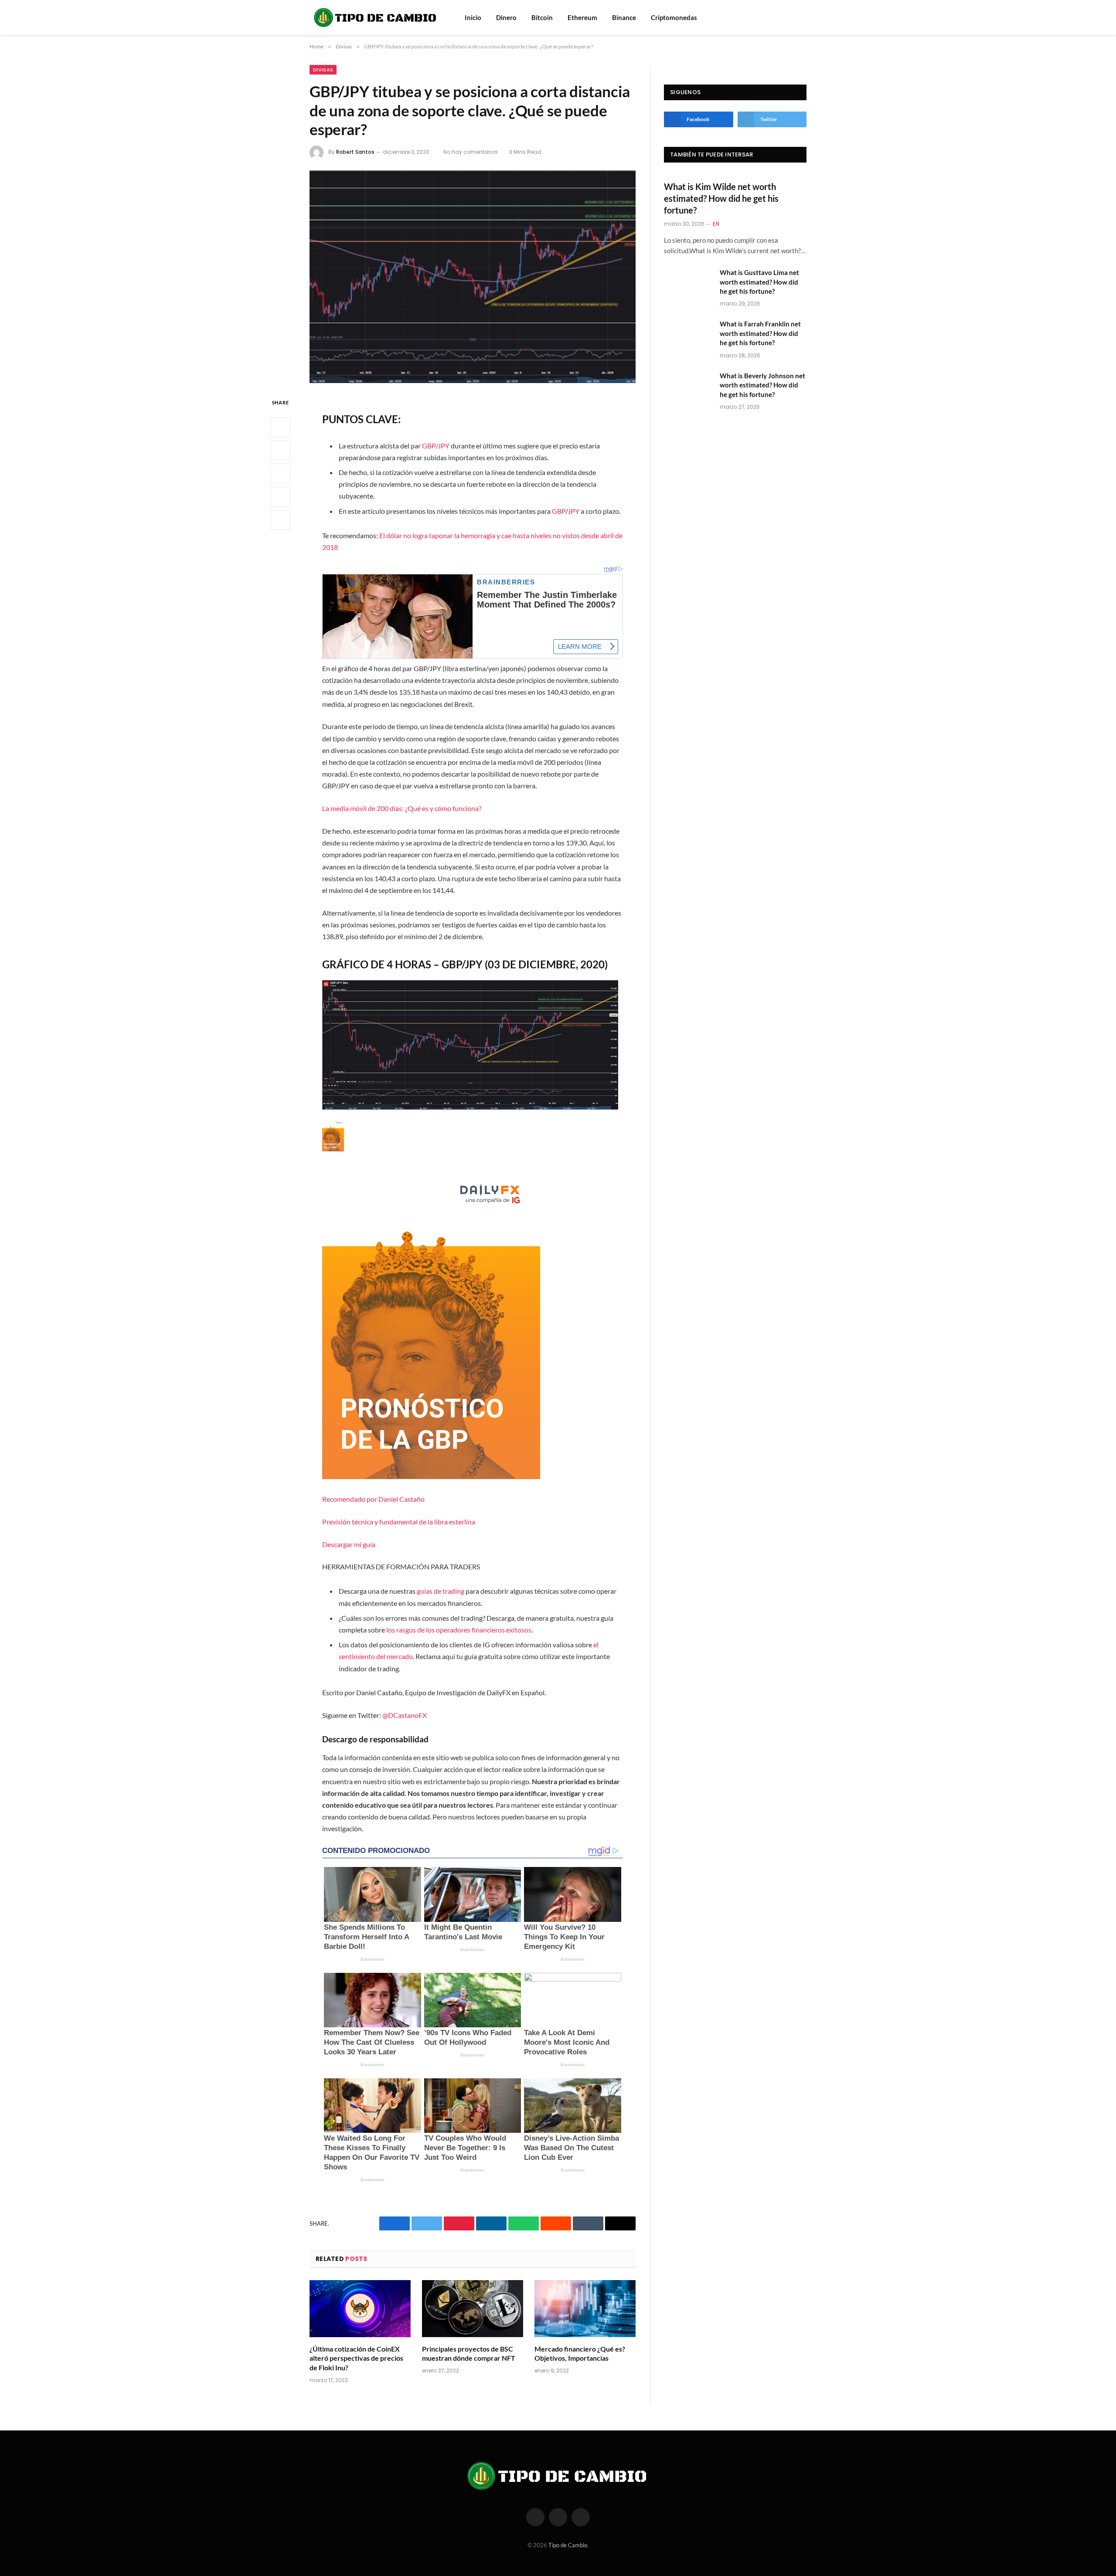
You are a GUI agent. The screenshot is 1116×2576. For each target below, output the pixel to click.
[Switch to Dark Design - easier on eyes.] (802, 17)
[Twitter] (280, 451)
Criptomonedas (674, 17)
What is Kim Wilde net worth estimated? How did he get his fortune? (721, 198)
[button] (472, 1335)
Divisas (323, 70)
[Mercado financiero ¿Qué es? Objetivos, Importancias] (585, 2309)
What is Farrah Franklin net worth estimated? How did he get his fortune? (760, 333)
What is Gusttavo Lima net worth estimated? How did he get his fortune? (759, 282)
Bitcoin (542, 17)
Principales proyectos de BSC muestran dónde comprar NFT (469, 2354)
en (716, 224)
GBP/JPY (436, 446)
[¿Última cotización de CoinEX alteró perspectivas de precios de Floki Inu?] (360, 2309)
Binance (624, 17)
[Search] (790, 18)
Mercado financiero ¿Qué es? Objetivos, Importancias (580, 2354)
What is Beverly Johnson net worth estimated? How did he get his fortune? (762, 385)
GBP (559, 511)
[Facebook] (280, 428)
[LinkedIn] (280, 474)
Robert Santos (355, 152)
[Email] (280, 520)
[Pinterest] (280, 497)
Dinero (506, 17)
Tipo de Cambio (568, 2545)
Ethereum (582, 17)
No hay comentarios (471, 152)
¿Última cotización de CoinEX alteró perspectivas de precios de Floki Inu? (356, 2358)
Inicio (473, 17)
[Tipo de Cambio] (376, 17)
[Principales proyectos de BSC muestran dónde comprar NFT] (473, 2309)
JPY (573, 511)
